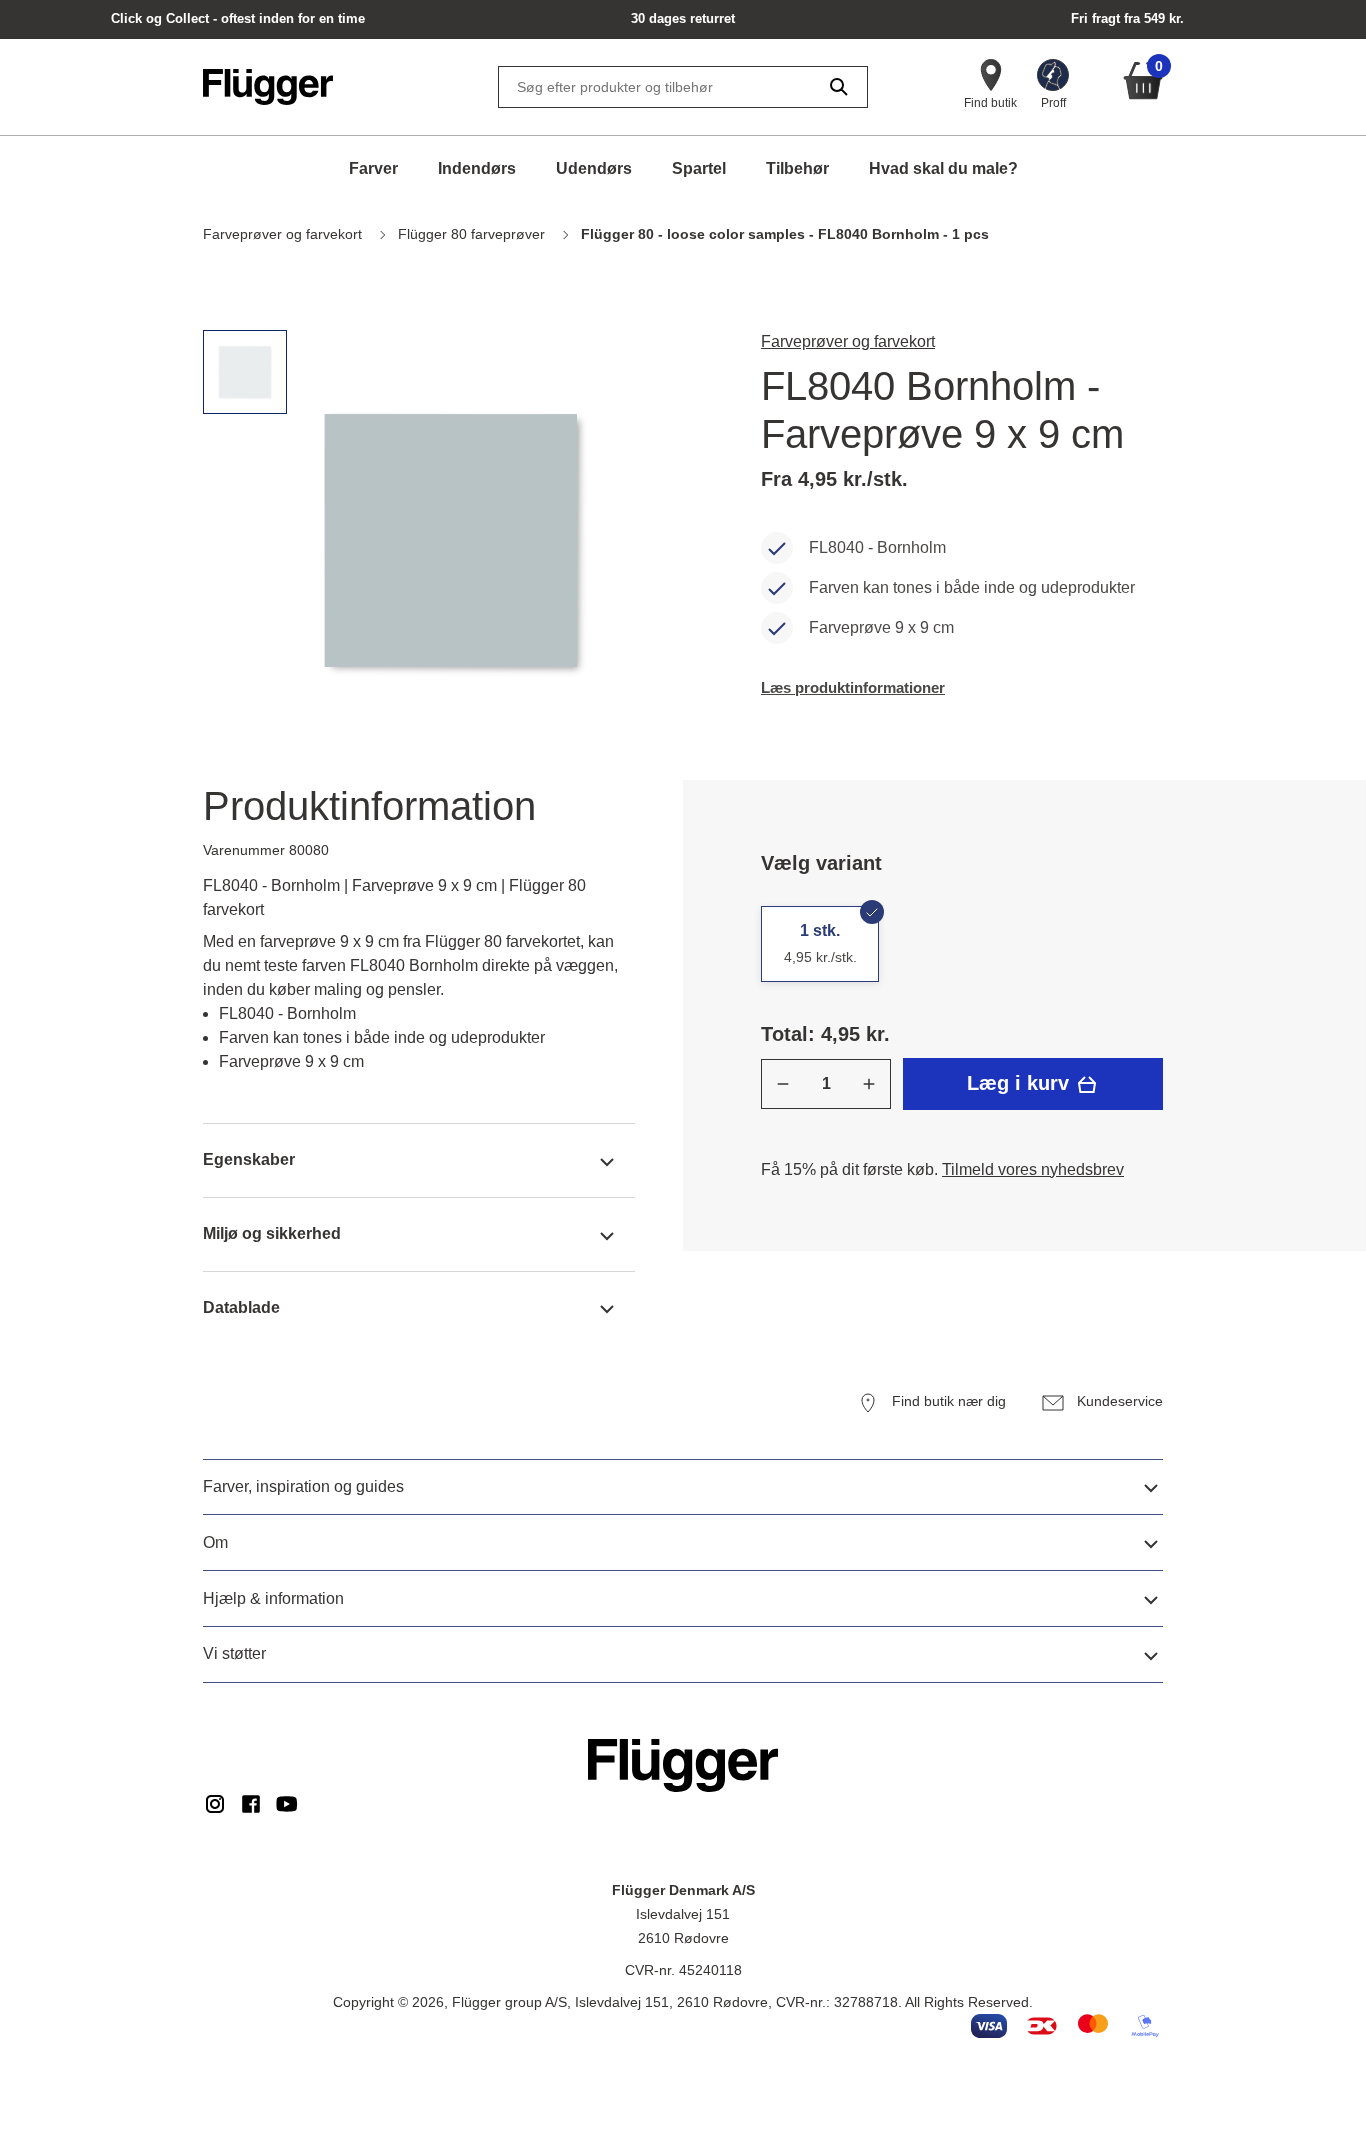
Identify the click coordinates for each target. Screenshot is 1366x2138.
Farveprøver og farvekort (848, 341)
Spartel (699, 168)
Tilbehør (797, 168)
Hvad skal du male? (943, 168)
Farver (373, 168)
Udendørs (594, 168)
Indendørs (477, 168)
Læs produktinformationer (853, 687)
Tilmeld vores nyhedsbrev (1033, 1169)
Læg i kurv (1021, 1083)
